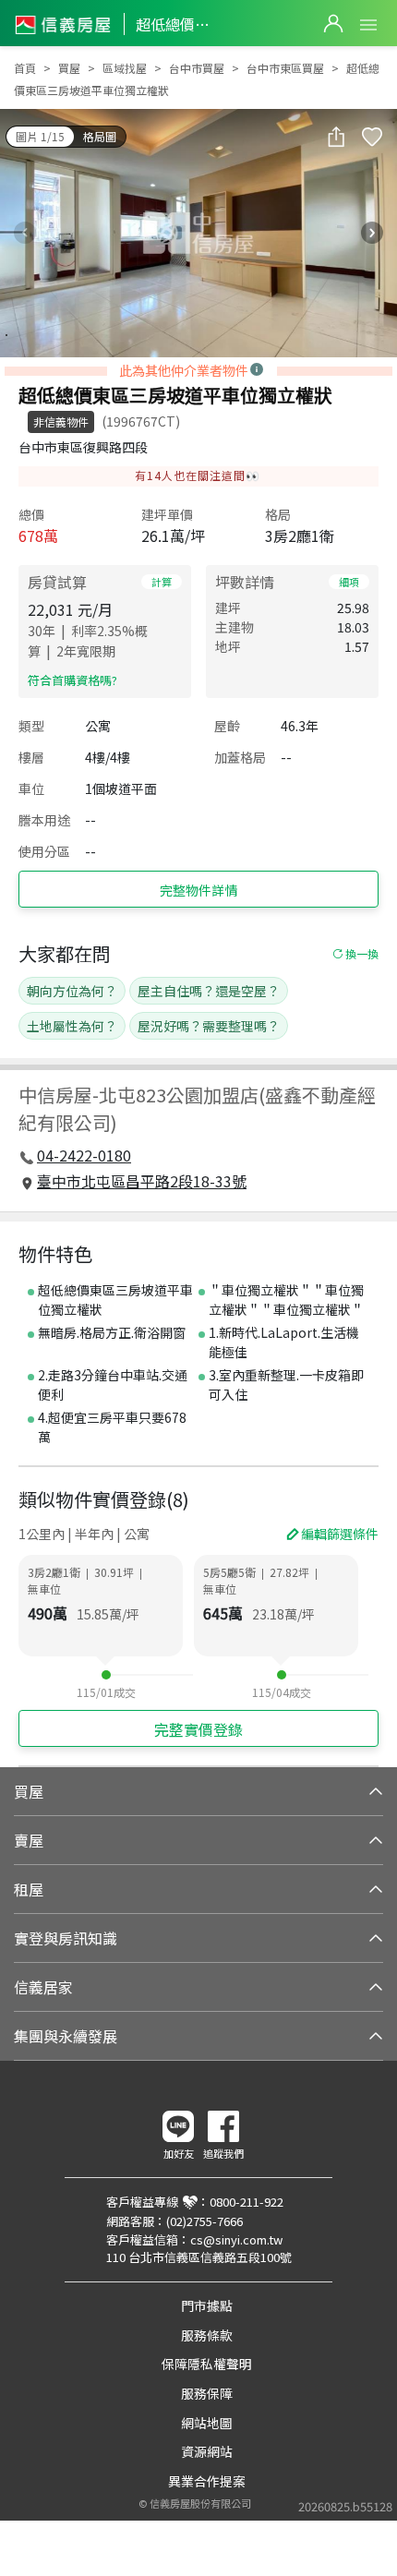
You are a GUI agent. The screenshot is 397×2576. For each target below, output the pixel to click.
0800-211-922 (247, 2202)
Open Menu (368, 25)
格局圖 (100, 136)
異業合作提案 (207, 2481)
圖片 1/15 (40, 136)
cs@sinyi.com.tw (236, 2239)
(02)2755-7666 (205, 2221)
